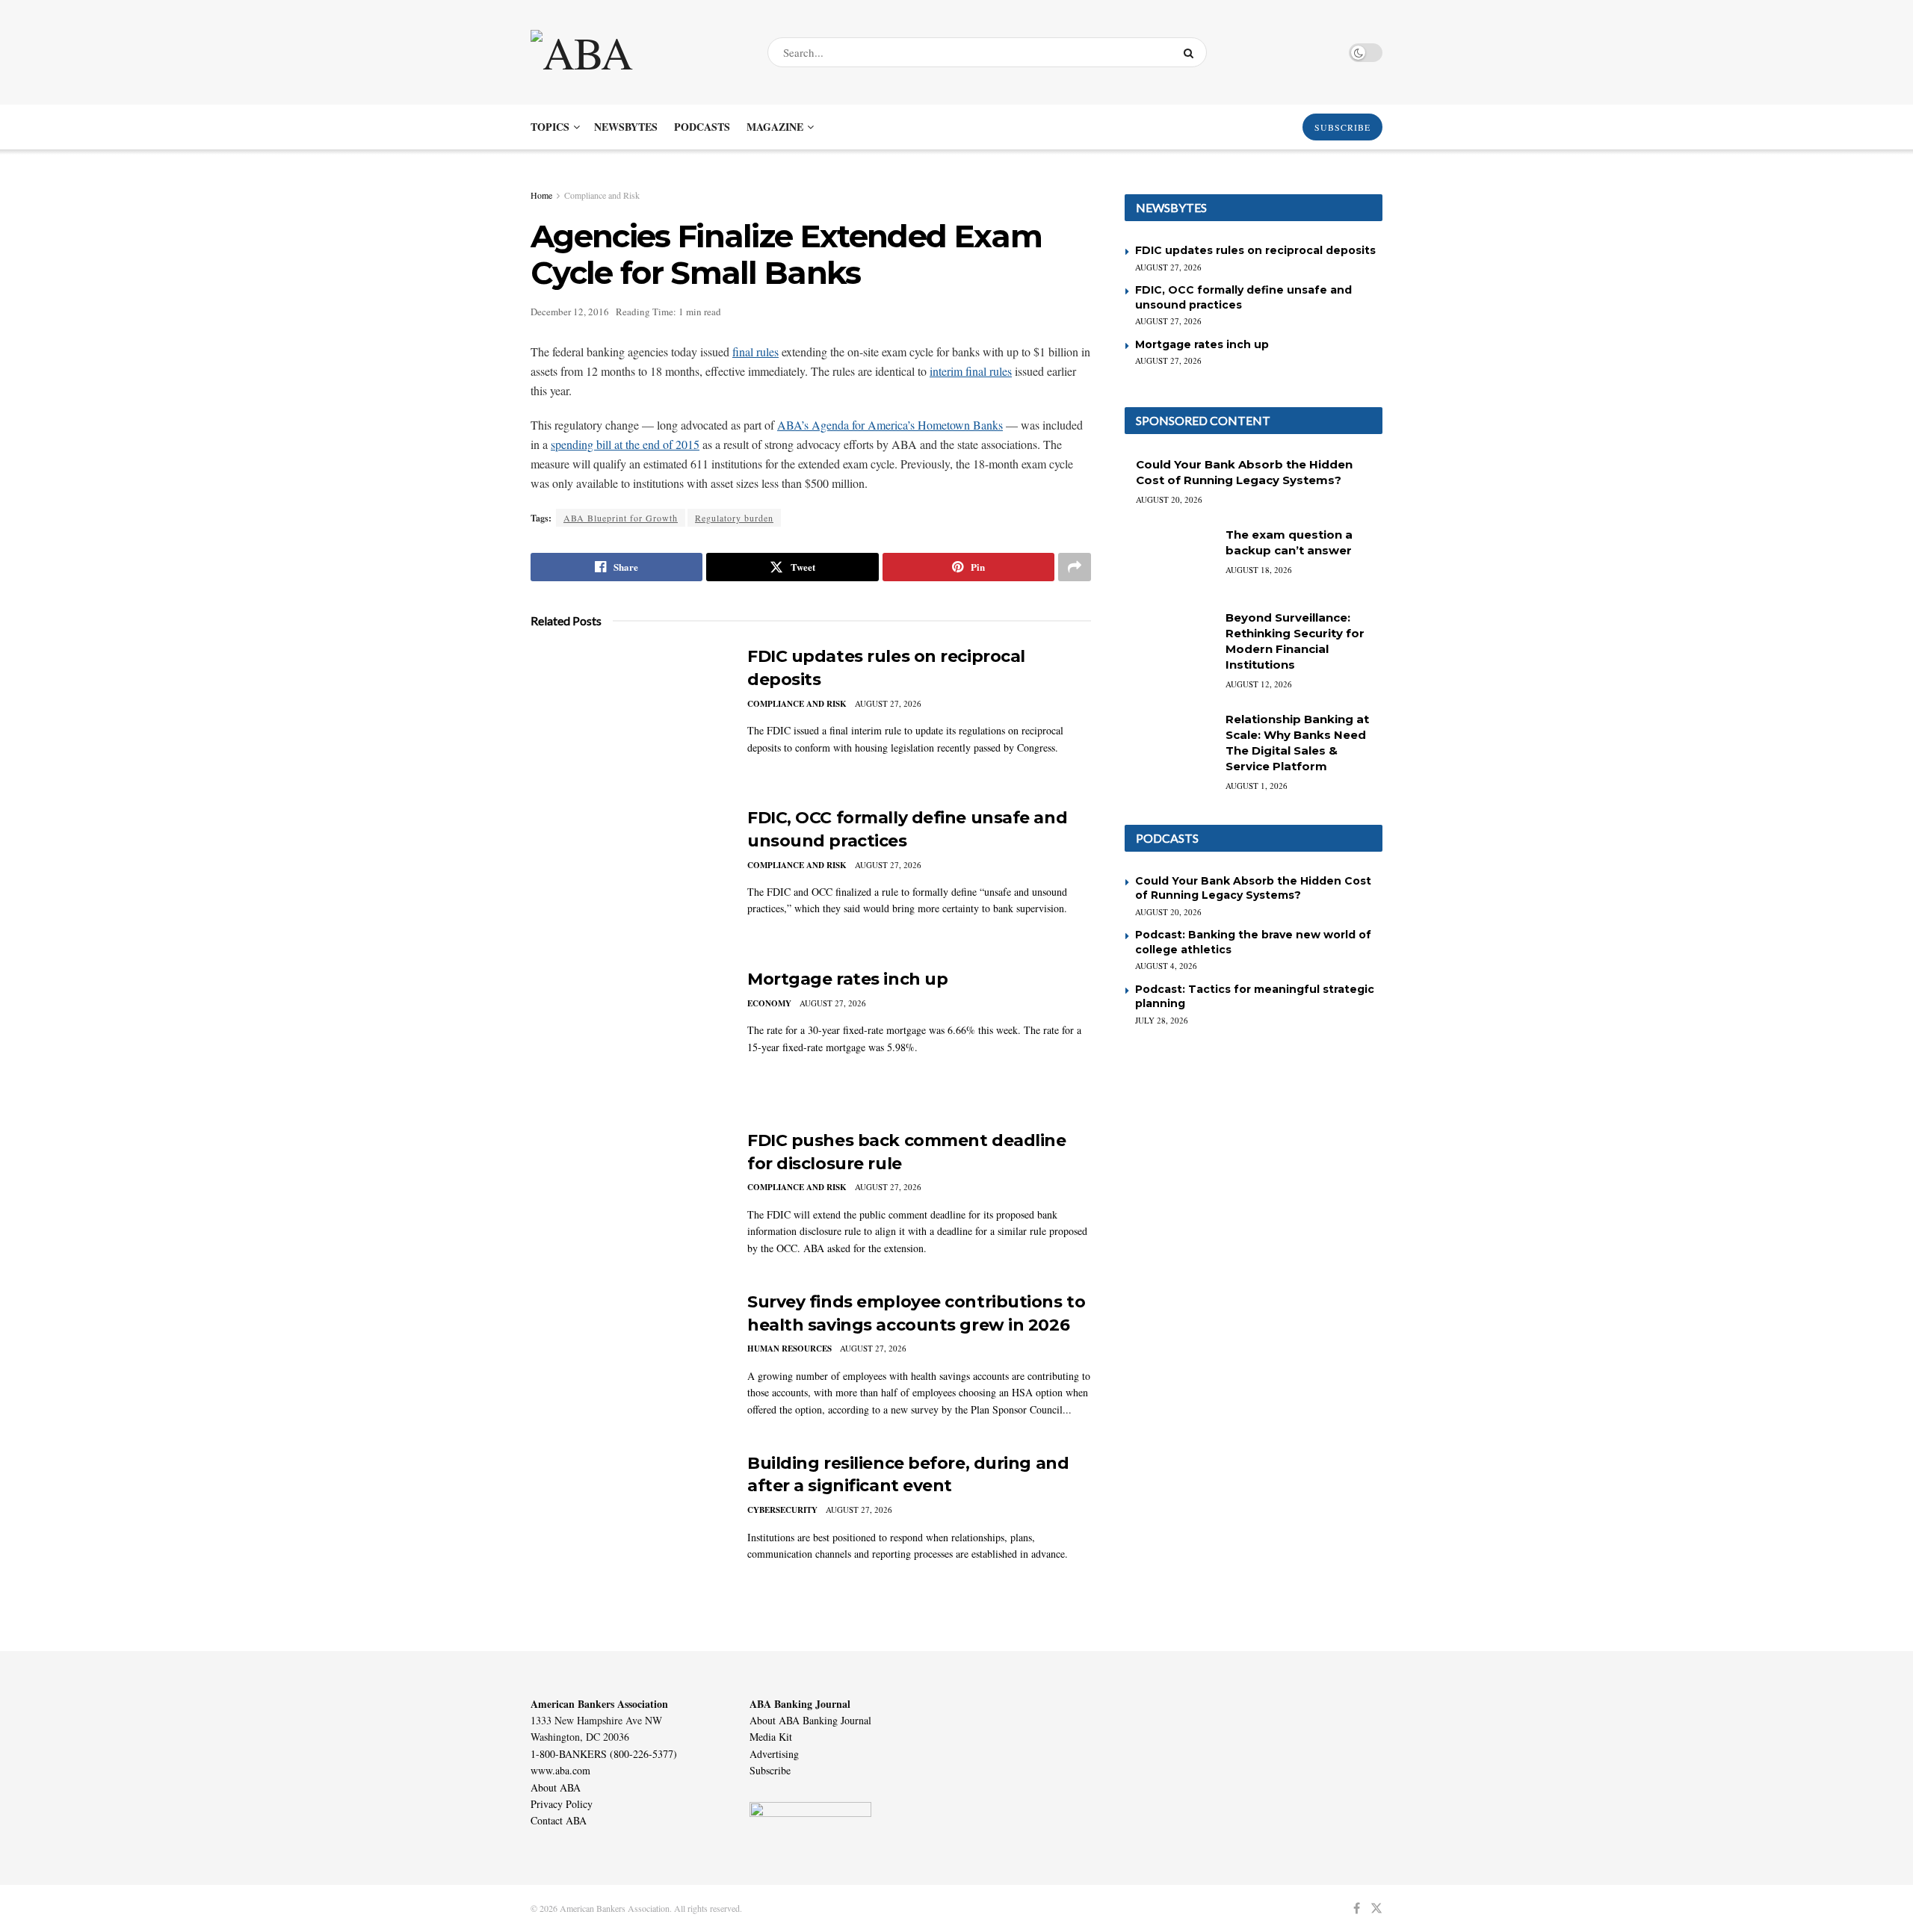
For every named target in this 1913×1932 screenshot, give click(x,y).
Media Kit (771, 1737)
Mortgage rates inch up (847, 979)
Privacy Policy (562, 1804)
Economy (769, 1003)
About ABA (556, 1787)
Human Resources (789, 1349)
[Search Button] (1192, 52)
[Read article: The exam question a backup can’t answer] (1169, 559)
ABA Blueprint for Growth (621, 518)
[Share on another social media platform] (1075, 567)
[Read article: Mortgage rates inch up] (628, 1038)
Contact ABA (559, 1820)
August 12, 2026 (1259, 684)
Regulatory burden (734, 518)
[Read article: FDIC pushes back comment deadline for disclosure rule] (628, 1199)
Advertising (774, 1754)
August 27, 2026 (888, 703)
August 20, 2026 (1169, 499)
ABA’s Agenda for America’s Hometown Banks (890, 425)
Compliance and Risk (602, 195)
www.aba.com (560, 1770)
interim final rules (971, 371)
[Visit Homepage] (636, 52)
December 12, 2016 (570, 312)
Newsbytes (626, 127)
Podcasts (702, 127)
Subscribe (770, 1770)
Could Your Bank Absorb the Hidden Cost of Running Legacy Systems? (1253, 888)
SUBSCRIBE (1342, 127)
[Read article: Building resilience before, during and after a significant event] (628, 1522)
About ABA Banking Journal (810, 1720)
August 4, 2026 (1166, 966)
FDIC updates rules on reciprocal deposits (1255, 250)
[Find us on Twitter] (1376, 1908)
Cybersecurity (782, 1510)
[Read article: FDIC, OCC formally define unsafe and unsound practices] (628, 876)
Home (541, 195)
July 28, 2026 (1162, 1020)
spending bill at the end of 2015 (625, 444)
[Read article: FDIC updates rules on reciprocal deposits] (628, 715)
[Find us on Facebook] (1357, 1908)
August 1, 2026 (1257, 786)
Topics (550, 127)
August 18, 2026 (1259, 570)
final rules (755, 352)
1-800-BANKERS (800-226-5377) (604, 1754)
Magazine (775, 127)
